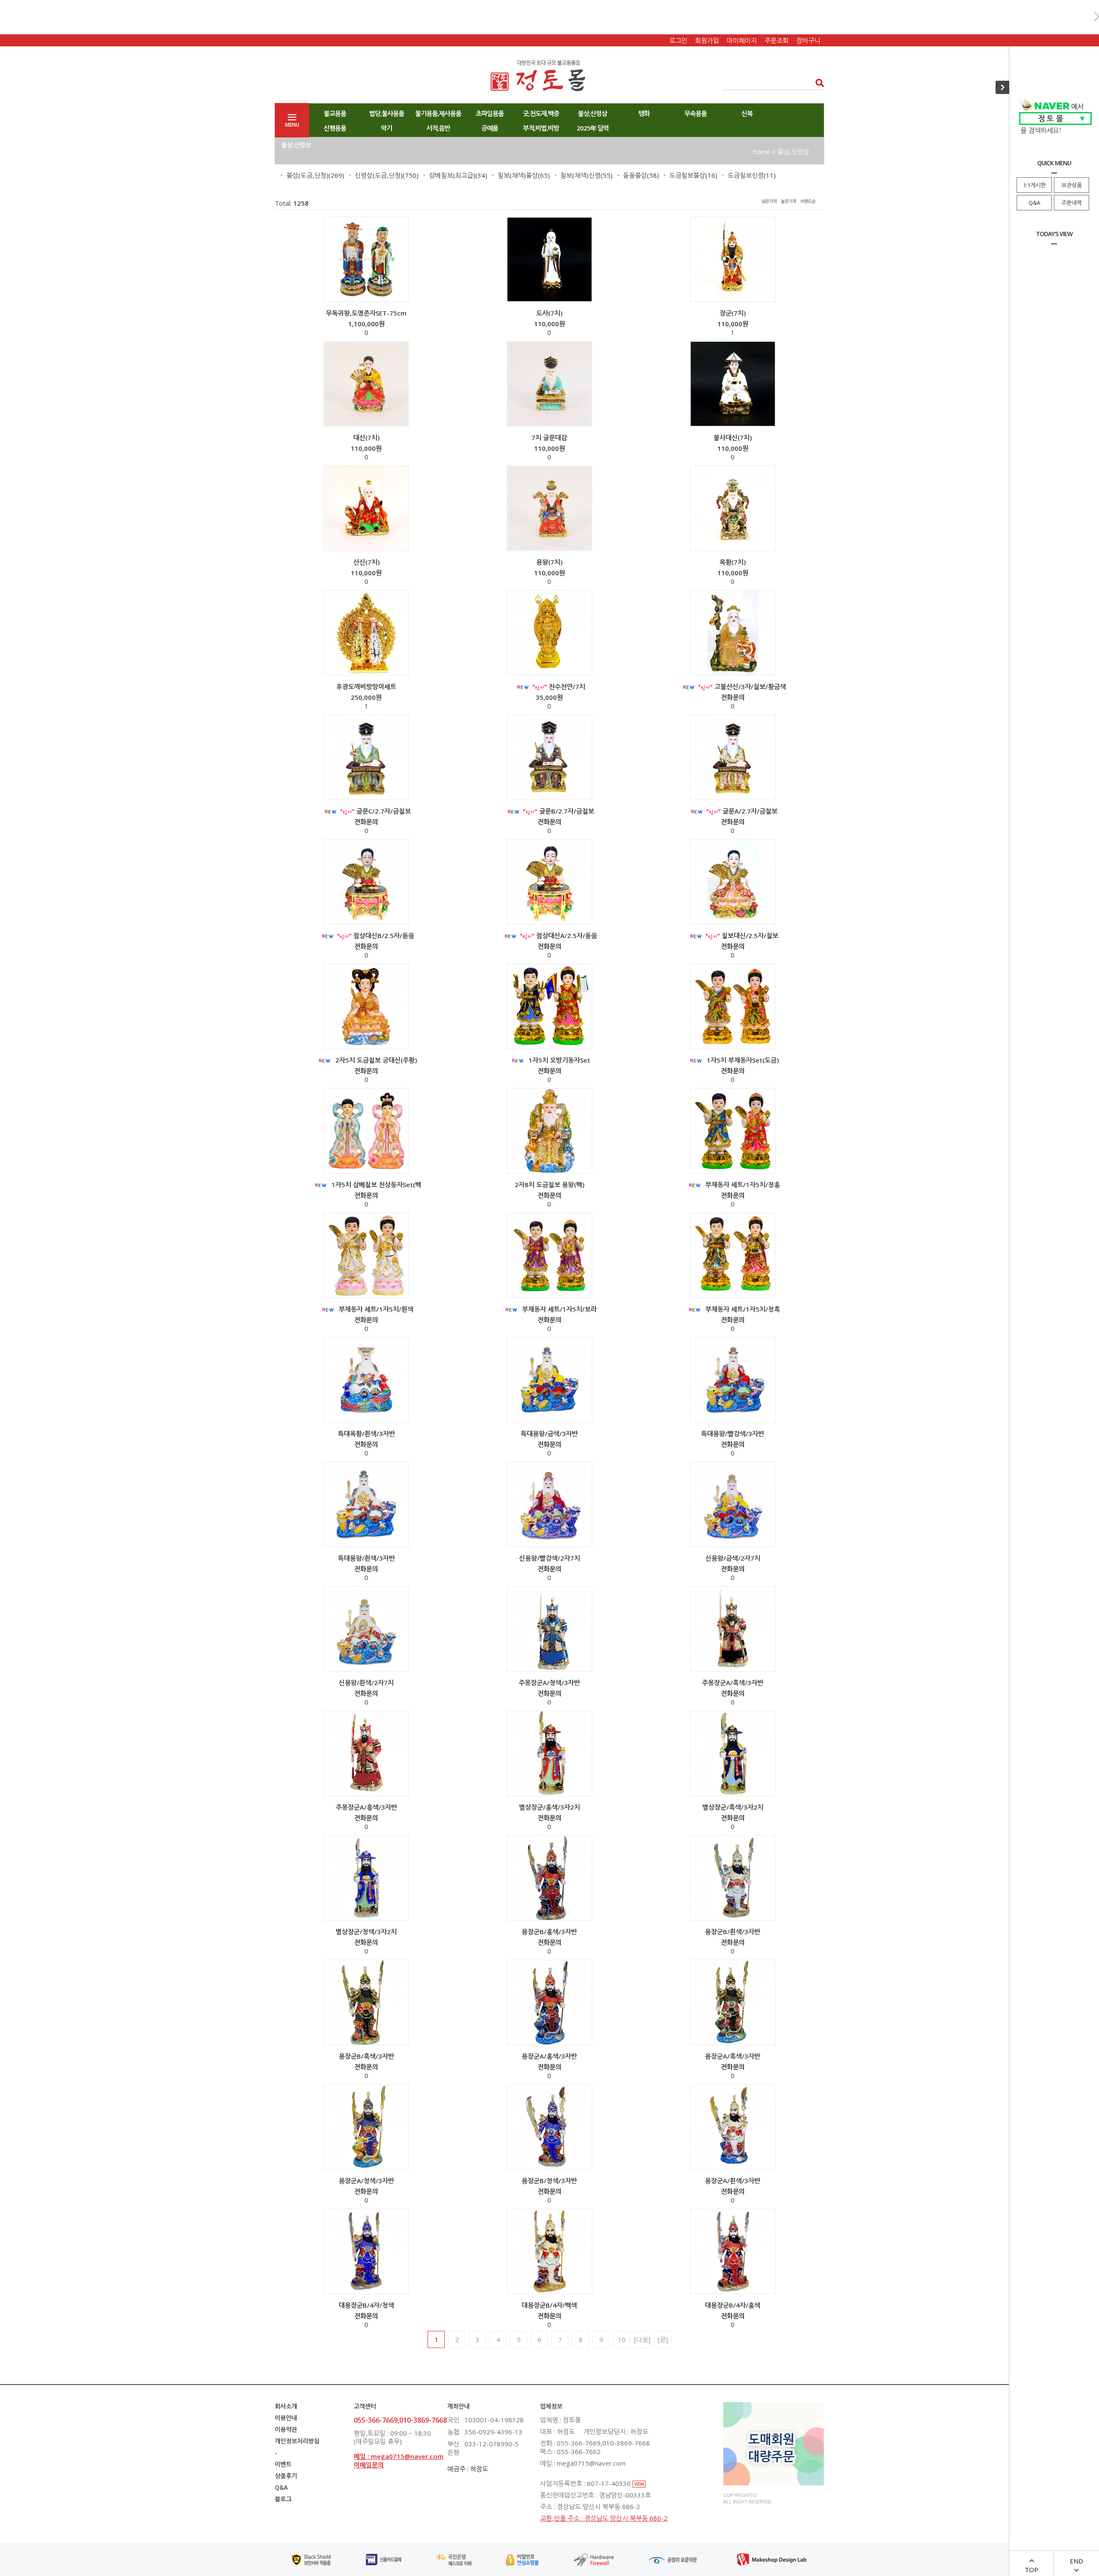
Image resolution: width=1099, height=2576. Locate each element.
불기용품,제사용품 (438, 113)
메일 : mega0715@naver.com (399, 2456)
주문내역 (1072, 203)
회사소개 (286, 2406)
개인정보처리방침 (297, 2441)
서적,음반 (438, 128)
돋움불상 (635, 175)
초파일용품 (490, 113)
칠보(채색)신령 (580, 175)
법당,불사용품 (387, 113)
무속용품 (695, 113)
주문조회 (777, 40)
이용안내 (286, 2418)
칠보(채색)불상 (518, 175)
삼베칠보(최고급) (452, 175)
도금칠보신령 (746, 175)
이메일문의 (369, 2465)
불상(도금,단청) (307, 175)
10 (622, 2339)
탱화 (644, 113)
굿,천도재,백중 (541, 113)
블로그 (283, 2499)
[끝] (663, 2339)
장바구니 (808, 40)
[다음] (642, 2339)
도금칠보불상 (687, 175)
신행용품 (335, 128)
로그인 (678, 40)
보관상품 (1072, 185)
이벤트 (283, 2464)
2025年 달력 (593, 128)
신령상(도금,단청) (379, 175)
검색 (817, 83)
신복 (747, 113)
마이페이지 (742, 40)
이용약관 (286, 2429)
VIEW (639, 2484)
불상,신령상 (592, 113)
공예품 (490, 128)
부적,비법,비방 (541, 128)
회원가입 (707, 40)
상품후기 (286, 2476)
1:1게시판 (1034, 185)
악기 (386, 128)
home (762, 152)
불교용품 (335, 113)
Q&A (1034, 203)
